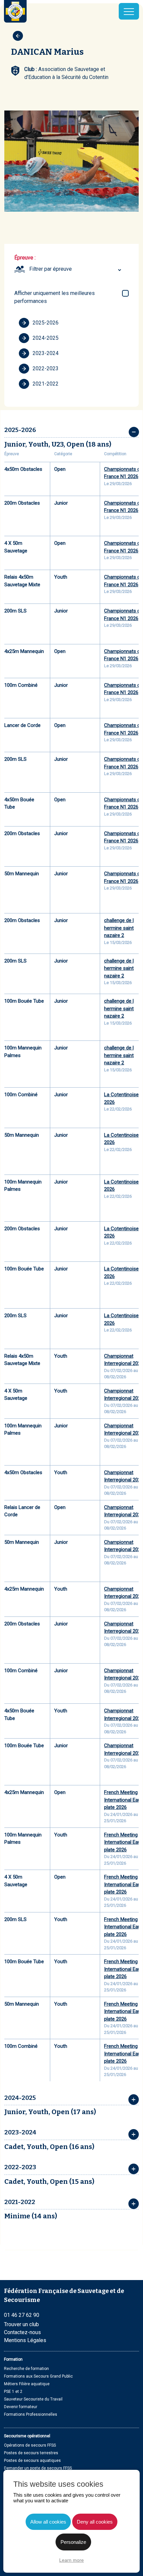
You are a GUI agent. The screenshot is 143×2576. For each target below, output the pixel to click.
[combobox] (76, 269)
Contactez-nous (22, 2332)
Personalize (73, 2542)
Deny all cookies (95, 2522)
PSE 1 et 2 (13, 2392)
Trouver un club (21, 2324)
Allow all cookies (48, 2522)
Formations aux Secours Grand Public (38, 2376)
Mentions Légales (25, 2340)
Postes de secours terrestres (31, 2453)
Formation (13, 2359)
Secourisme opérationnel (27, 2436)
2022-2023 (46, 368)
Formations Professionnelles (31, 2414)
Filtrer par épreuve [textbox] (51, 269)
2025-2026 (46, 323)
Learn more (71, 2560)
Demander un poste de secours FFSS (38, 2468)
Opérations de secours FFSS (30, 2445)
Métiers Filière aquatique (27, 2384)
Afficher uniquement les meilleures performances (55, 297)
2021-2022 (46, 384)
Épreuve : (25, 258)
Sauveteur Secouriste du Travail (33, 2399)
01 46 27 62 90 (22, 2315)
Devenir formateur (21, 2407)
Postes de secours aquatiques (32, 2461)
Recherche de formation (26, 2369)
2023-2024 (46, 353)
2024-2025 (46, 338)
